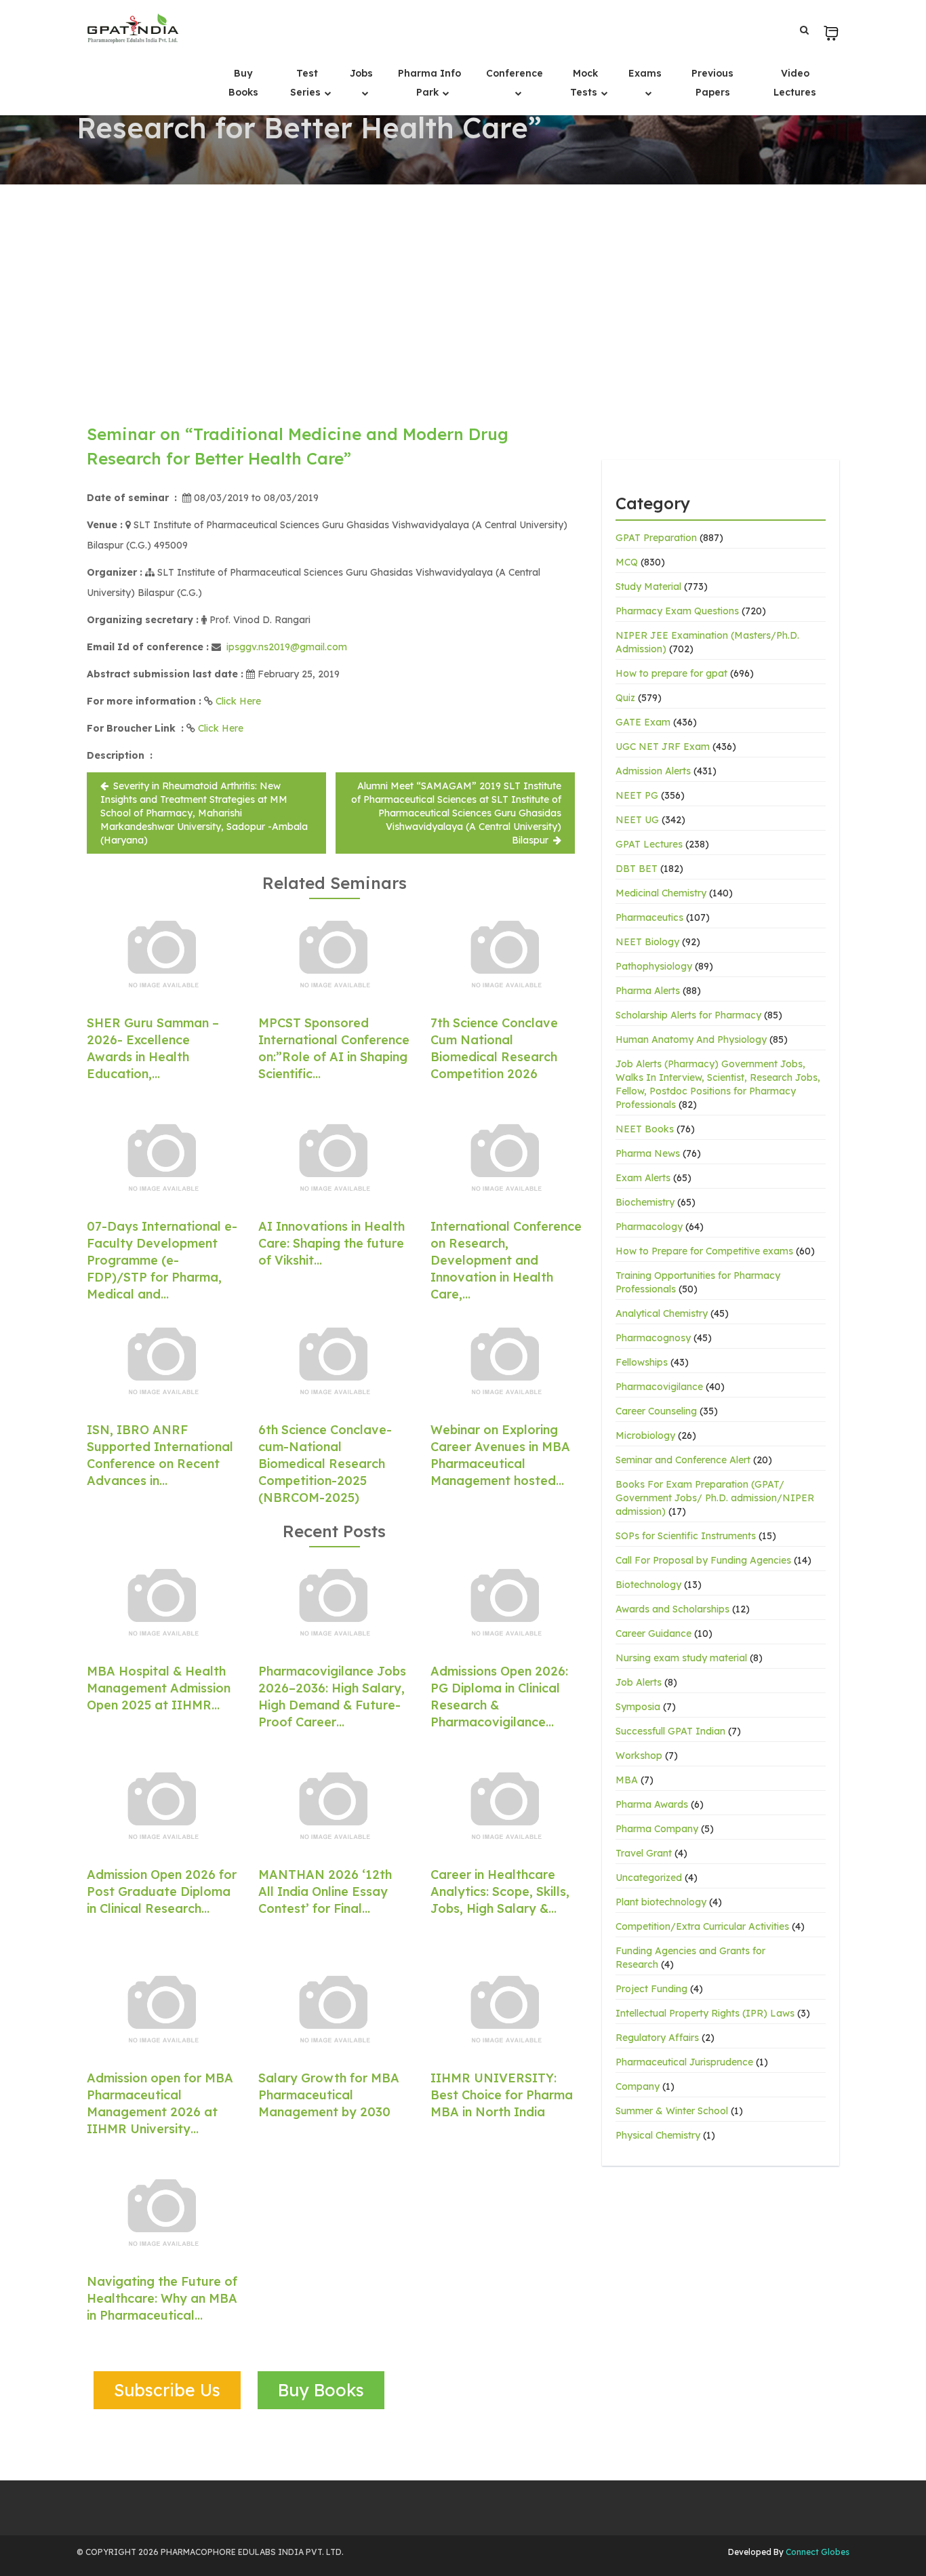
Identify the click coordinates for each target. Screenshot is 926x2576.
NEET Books (645, 1129)
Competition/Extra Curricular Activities (702, 1926)
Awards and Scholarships (672, 1609)
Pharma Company (657, 1829)
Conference (515, 73)
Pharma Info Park (429, 83)
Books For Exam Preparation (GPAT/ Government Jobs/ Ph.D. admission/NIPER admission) (715, 1498)
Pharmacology (649, 1227)
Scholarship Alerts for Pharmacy (688, 1015)
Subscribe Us (167, 2390)
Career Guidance (653, 1633)
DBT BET (637, 869)
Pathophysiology (654, 966)
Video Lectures (795, 83)
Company (638, 2086)
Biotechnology (648, 1585)
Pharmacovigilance (659, 1387)
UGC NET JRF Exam (663, 747)
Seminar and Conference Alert (683, 1460)
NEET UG (637, 820)
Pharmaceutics (649, 917)
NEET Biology (647, 942)
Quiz (625, 698)
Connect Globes (817, 2552)
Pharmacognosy (653, 1338)
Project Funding (651, 1989)
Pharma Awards (652, 1804)
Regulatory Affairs (657, 2038)
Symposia (638, 1707)
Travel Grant (644, 1853)
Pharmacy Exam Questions (677, 611)
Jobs (361, 73)
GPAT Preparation (656, 538)
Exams (645, 73)
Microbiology (645, 1435)
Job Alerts (639, 1682)
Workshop (639, 1756)
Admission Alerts (653, 771)
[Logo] (133, 28)
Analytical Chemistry (662, 1313)
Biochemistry (645, 1202)
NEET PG (637, 795)
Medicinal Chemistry (661, 893)
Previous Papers (712, 83)
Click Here (238, 701)
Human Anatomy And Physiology (691, 1039)
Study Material (648, 587)
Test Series (307, 83)
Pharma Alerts (648, 991)
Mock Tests (585, 83)
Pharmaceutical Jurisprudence (684, 2062)
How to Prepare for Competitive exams (704, 1251)
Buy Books (243, 83)
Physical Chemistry (658, 2135)
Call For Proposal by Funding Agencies (703, 1560)
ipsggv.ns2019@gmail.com (287, 647)
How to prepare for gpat (671, 673)
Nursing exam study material (681, 1658)
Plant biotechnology (661, 1902)
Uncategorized (649, 1878)
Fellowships (642, 1362)
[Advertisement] (463, 286)
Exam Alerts (643, 1178)
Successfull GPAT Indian (670, 1731)
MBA (627, 1780)
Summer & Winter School (672, 2111)
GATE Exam (643, 722)
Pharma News (648, 1153)
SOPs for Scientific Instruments (686, 1536)
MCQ (627, 562)
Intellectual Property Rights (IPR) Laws (705, 2013)
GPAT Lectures (649, 844)
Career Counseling (656, 1411)
